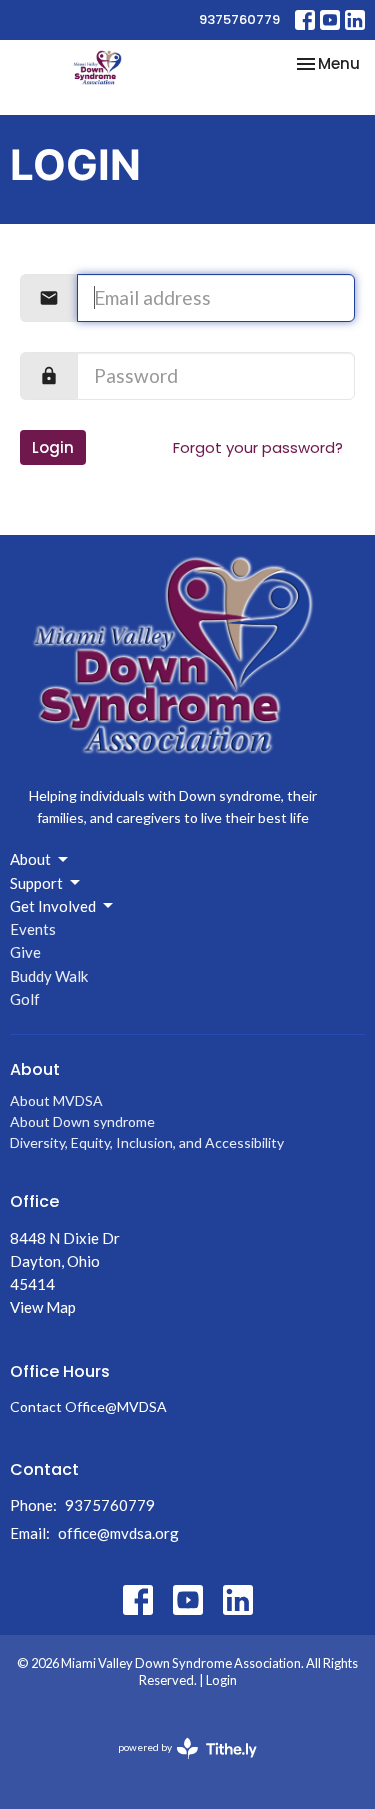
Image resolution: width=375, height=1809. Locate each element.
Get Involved (53, 906)
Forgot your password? (258, 447)
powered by (177, 1764)
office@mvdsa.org (118, 1533)
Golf (25, 999)
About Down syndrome (82, 1121)
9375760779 (239, 19)
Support (36, 883)
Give (25, 952)
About (30, 859)
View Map (43, 1307)
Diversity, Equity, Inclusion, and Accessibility (147, 1142)
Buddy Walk (49, 976)
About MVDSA (56, 1100)
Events (33, 929)
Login (53, 447)
